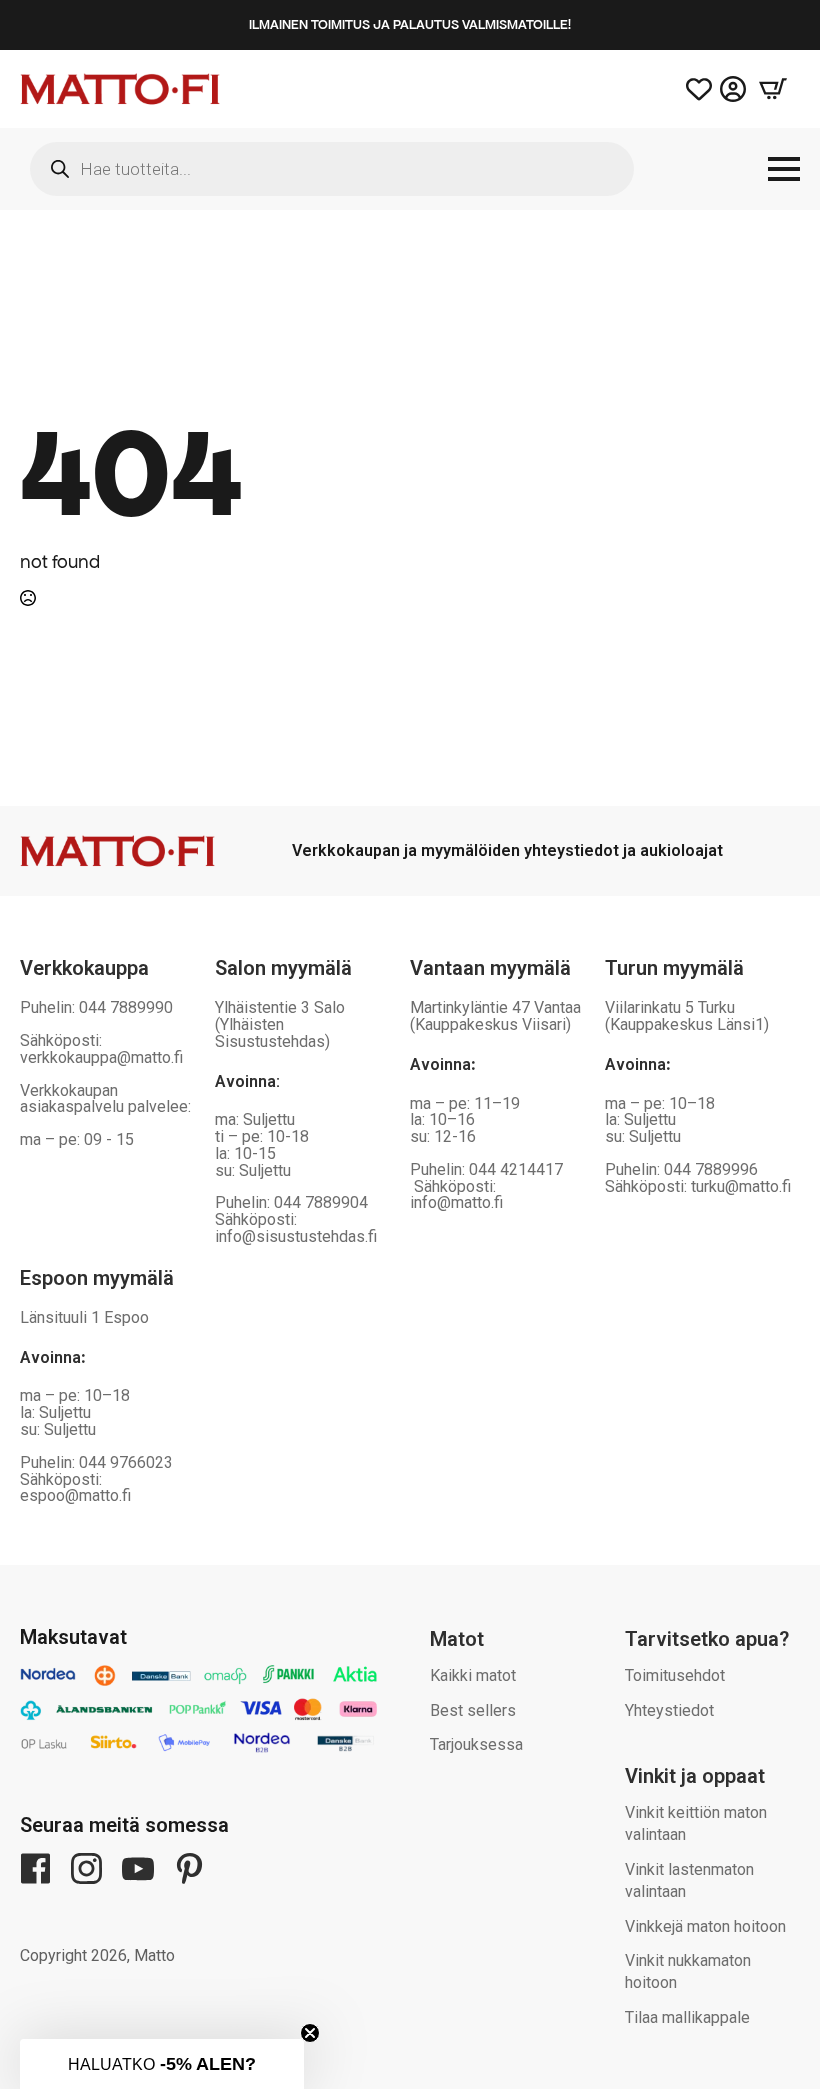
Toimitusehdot (675, 1675)
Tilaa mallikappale (687, 2017)
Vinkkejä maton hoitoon (705, 1926)
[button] (162, 2064)
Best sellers (473, 1710)
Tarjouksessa (476, 1744)
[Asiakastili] (733, 89)
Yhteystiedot (669, 1710)
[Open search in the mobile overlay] (332, 169)
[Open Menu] (784, 169)
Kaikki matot (473, 1675)
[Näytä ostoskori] (773, 89)
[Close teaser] (310, 2033)
